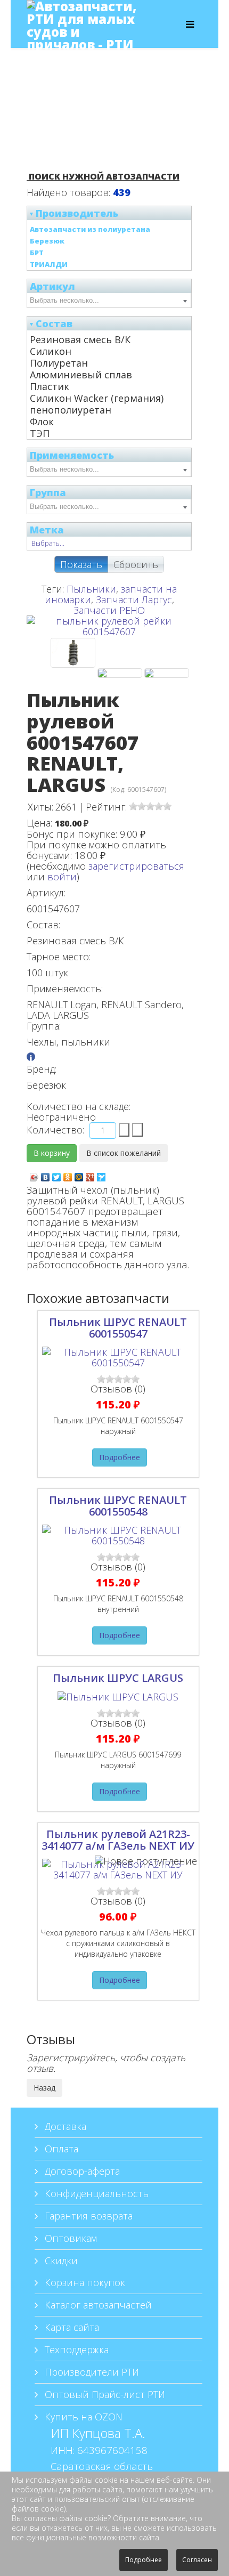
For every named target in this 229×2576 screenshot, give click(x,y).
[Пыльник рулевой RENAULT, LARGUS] (120, 673)
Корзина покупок (84, 2282)
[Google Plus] (90, 1174)
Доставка (64, 2126)
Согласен (197, 2560)
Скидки (60, 2261)
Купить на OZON (82, 2417)
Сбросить (136, 564)
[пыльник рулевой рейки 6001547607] (73, 653)
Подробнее (120, 1457)
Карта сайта (71, 2327)
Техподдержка (75, 2350)
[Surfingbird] (101, 1174)
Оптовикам (69, 2238)
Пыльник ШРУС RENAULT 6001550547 (118, 1328)
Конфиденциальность (95, 2193)
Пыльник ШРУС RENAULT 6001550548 (118, 1506)
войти (62, 877)
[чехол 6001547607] (167, 673)
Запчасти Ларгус (134, 600)
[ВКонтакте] (46, 1174)
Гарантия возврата (87, 2216)
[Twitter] (57, 1174)
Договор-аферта (81, 2171)
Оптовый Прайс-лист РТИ (104, 2394)
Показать (81, 564)
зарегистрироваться (136, 866)
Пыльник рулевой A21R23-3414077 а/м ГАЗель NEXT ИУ (118, 1840)
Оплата (60, 2149)
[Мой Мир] (79, 1174)
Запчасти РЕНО (109, 610)
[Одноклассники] (68, 1174)
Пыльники (91, 589)
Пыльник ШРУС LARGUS (118, 1678)
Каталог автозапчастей (97, 2305)
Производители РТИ (91, 2372)
